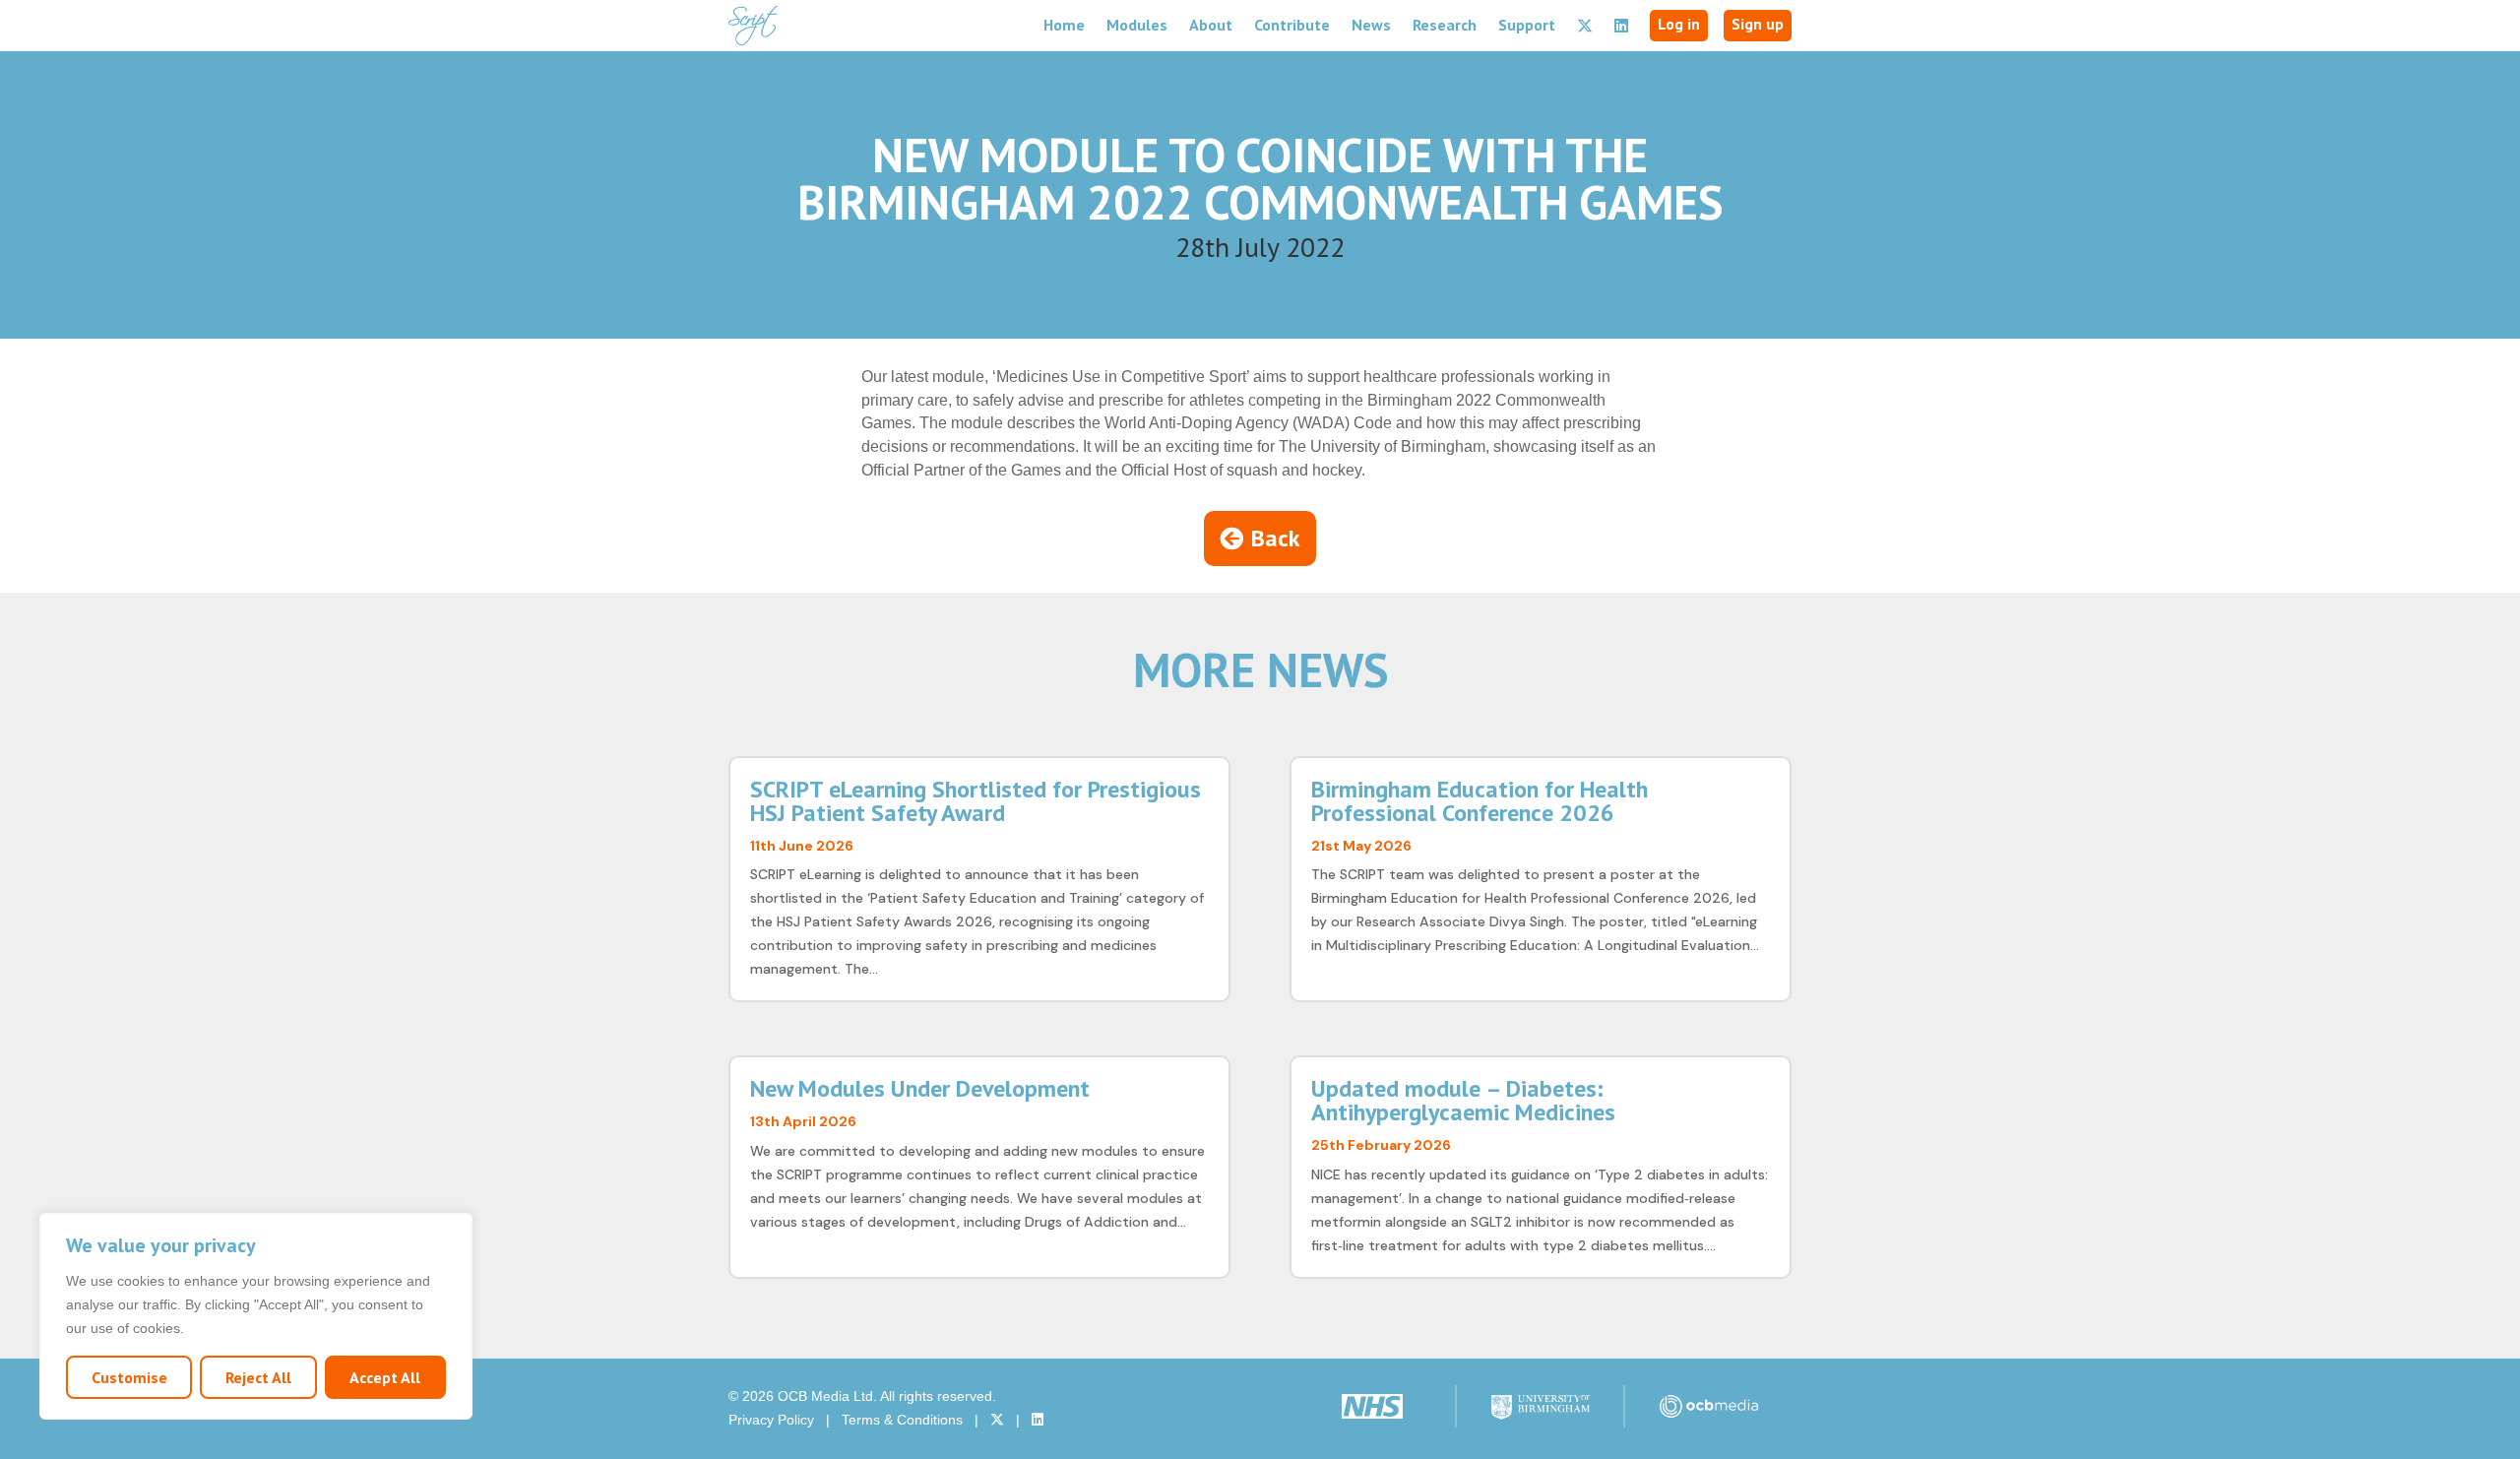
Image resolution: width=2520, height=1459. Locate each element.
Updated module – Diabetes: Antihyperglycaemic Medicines (1463, 1100)
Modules (1137, 25)
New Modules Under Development (920, 1088)
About (1211, 25)
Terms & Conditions (902, 1420)
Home (1064, 25)
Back (1276, 538)
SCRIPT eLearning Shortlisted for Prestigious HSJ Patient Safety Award (976, 801)
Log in (1679, 24)
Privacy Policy (771, 1420)
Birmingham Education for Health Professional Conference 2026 (1480, 801)
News (1371, 25)
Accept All (385, 1377)
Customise (129, 1377)
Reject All (258, 1377)
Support (1527, 25)
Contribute (1292, 25)
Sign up (1758, 24)
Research (1445, 25)
